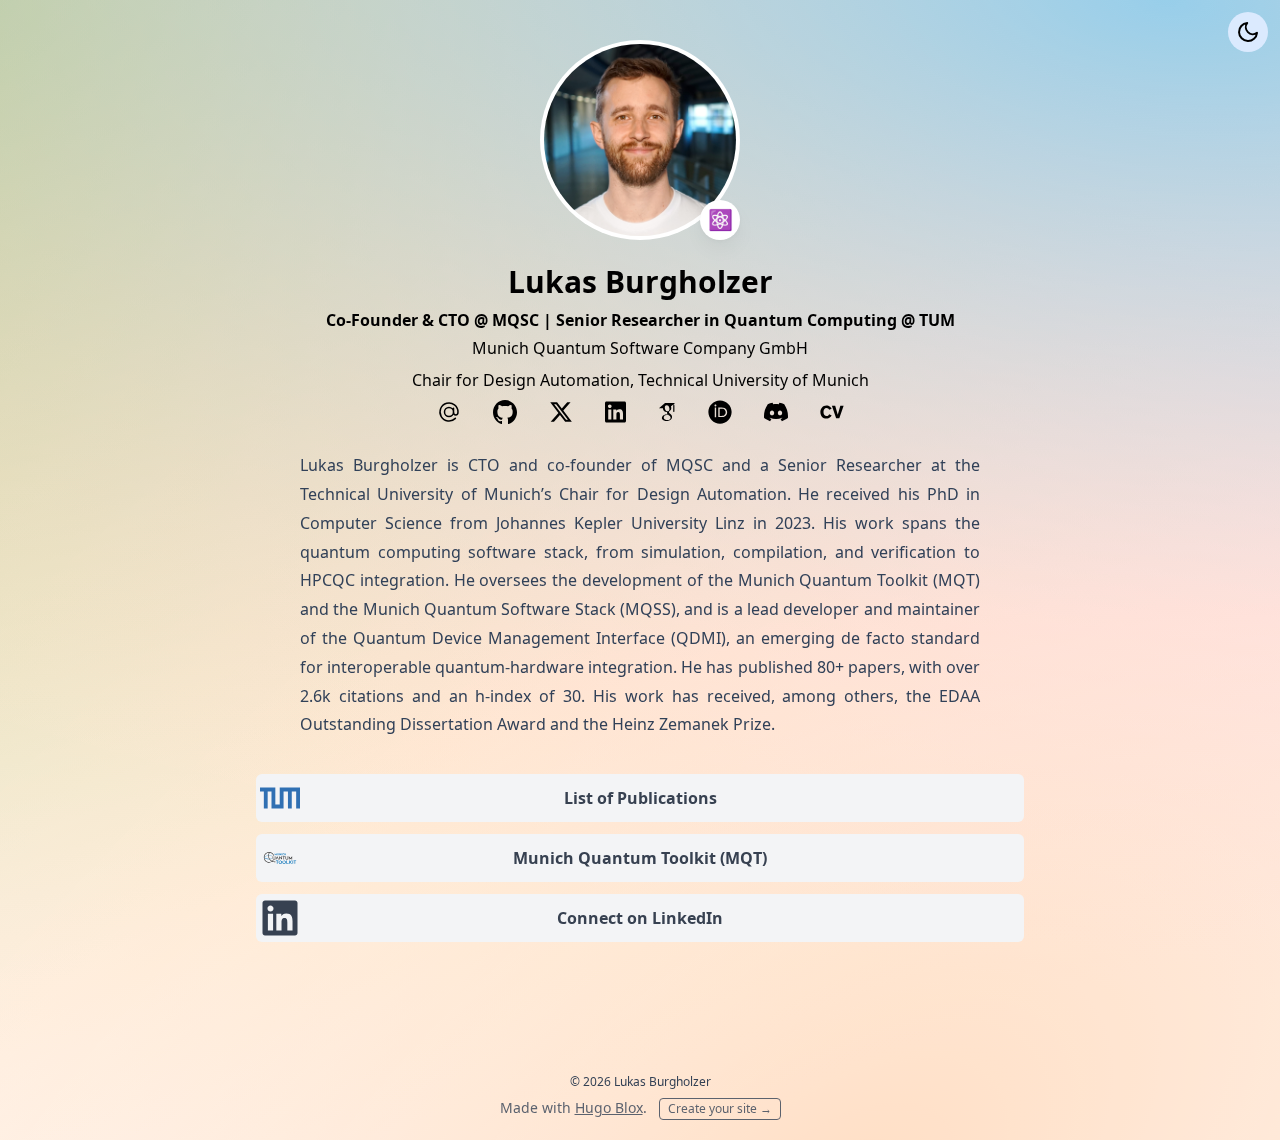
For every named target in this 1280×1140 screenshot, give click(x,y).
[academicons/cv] (832, 412)
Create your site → (720, 1108)
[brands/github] (505, 412)
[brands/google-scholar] (667, 412)
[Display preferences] (1248, 32)
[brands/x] (561, 412)
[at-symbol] (449, 412)
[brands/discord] (776, 412)
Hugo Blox (609, 1107)
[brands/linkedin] (615, 412)
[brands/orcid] (720, 412)
